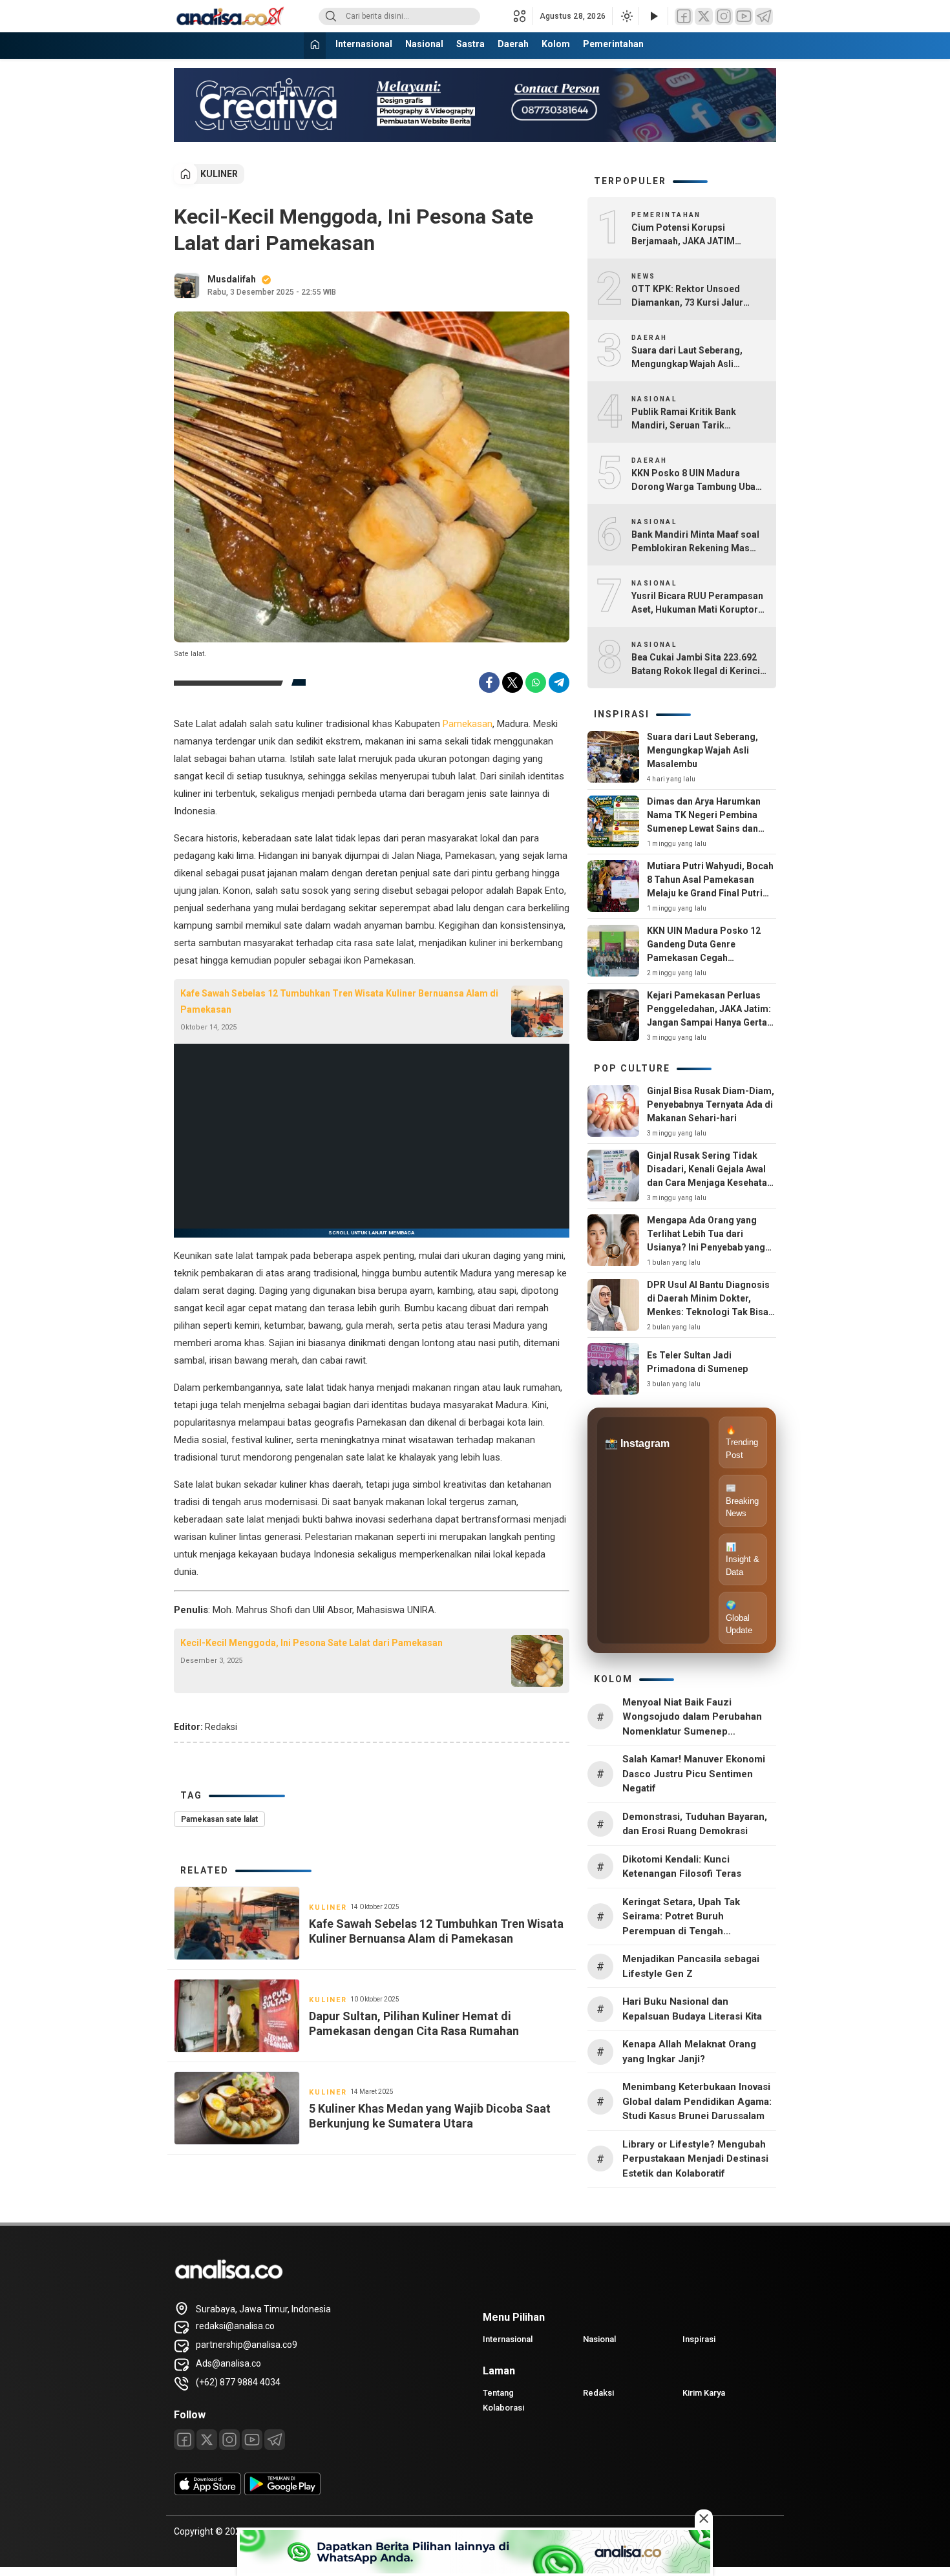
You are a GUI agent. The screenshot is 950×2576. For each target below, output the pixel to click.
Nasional (424, 44)
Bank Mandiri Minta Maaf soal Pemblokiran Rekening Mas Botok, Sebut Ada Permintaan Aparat (695, 542)
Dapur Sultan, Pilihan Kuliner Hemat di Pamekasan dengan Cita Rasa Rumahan (414, 2023)
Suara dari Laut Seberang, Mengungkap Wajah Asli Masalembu (687, 358)
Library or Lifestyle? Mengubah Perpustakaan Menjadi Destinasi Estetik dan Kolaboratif (695, 2159)
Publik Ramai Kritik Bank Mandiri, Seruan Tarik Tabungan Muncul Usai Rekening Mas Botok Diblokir (694, 419)
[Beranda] (315, 46)
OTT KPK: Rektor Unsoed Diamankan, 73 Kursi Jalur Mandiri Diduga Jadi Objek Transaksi (688, 297)
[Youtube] (252, 2440)
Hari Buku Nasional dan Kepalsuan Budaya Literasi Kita (692, 2009)
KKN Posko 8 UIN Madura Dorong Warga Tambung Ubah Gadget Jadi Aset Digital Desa (696, 481)
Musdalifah (232, 279)
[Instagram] (724, 16)
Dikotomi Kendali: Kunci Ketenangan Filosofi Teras (682, 1867)
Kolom (556, 44)
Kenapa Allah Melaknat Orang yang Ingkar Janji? (689, 2052)
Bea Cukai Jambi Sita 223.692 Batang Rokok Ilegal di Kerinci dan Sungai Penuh (696, 665)
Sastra (470, 44)
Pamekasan (468, 724)
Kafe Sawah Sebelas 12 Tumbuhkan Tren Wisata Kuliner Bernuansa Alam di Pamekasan (339, 1001)
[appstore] (207, 2492)
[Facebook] (684, 16)
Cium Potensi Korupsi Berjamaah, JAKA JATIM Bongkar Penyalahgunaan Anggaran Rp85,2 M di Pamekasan (686, 235)
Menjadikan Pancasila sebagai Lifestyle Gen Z (691, 1966)
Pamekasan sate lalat (219, 1819)
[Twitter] (704, 16)
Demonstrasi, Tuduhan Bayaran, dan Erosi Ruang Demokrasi (695, 1824)
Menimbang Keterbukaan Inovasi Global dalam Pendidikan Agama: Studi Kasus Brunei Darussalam (697, 2101)
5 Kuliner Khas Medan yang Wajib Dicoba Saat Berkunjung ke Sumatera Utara (430, 2116)
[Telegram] (764, 16)
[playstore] (282, 2492)
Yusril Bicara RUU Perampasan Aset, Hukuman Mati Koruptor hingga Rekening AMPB (697, 604)
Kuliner (219, 174)
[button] (523, 16)
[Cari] (331, 16)
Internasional (364, 44)
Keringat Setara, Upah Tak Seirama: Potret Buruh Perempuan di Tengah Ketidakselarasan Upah (681, 1917)
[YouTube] (744, 16)
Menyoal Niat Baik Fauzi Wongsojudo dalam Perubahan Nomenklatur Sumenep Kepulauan (692, 1718)
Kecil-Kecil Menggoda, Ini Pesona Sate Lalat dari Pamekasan (311, 1643)
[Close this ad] (704, 2518)
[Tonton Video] (653, 16)
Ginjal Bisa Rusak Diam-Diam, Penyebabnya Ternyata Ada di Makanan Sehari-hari (711, 1104)
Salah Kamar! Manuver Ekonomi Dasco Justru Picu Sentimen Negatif (694, 1774)
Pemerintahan (613, 44)
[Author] (187, 286)
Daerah (513, 44)
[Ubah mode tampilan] (626, 16)
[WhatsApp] (536, 682)
